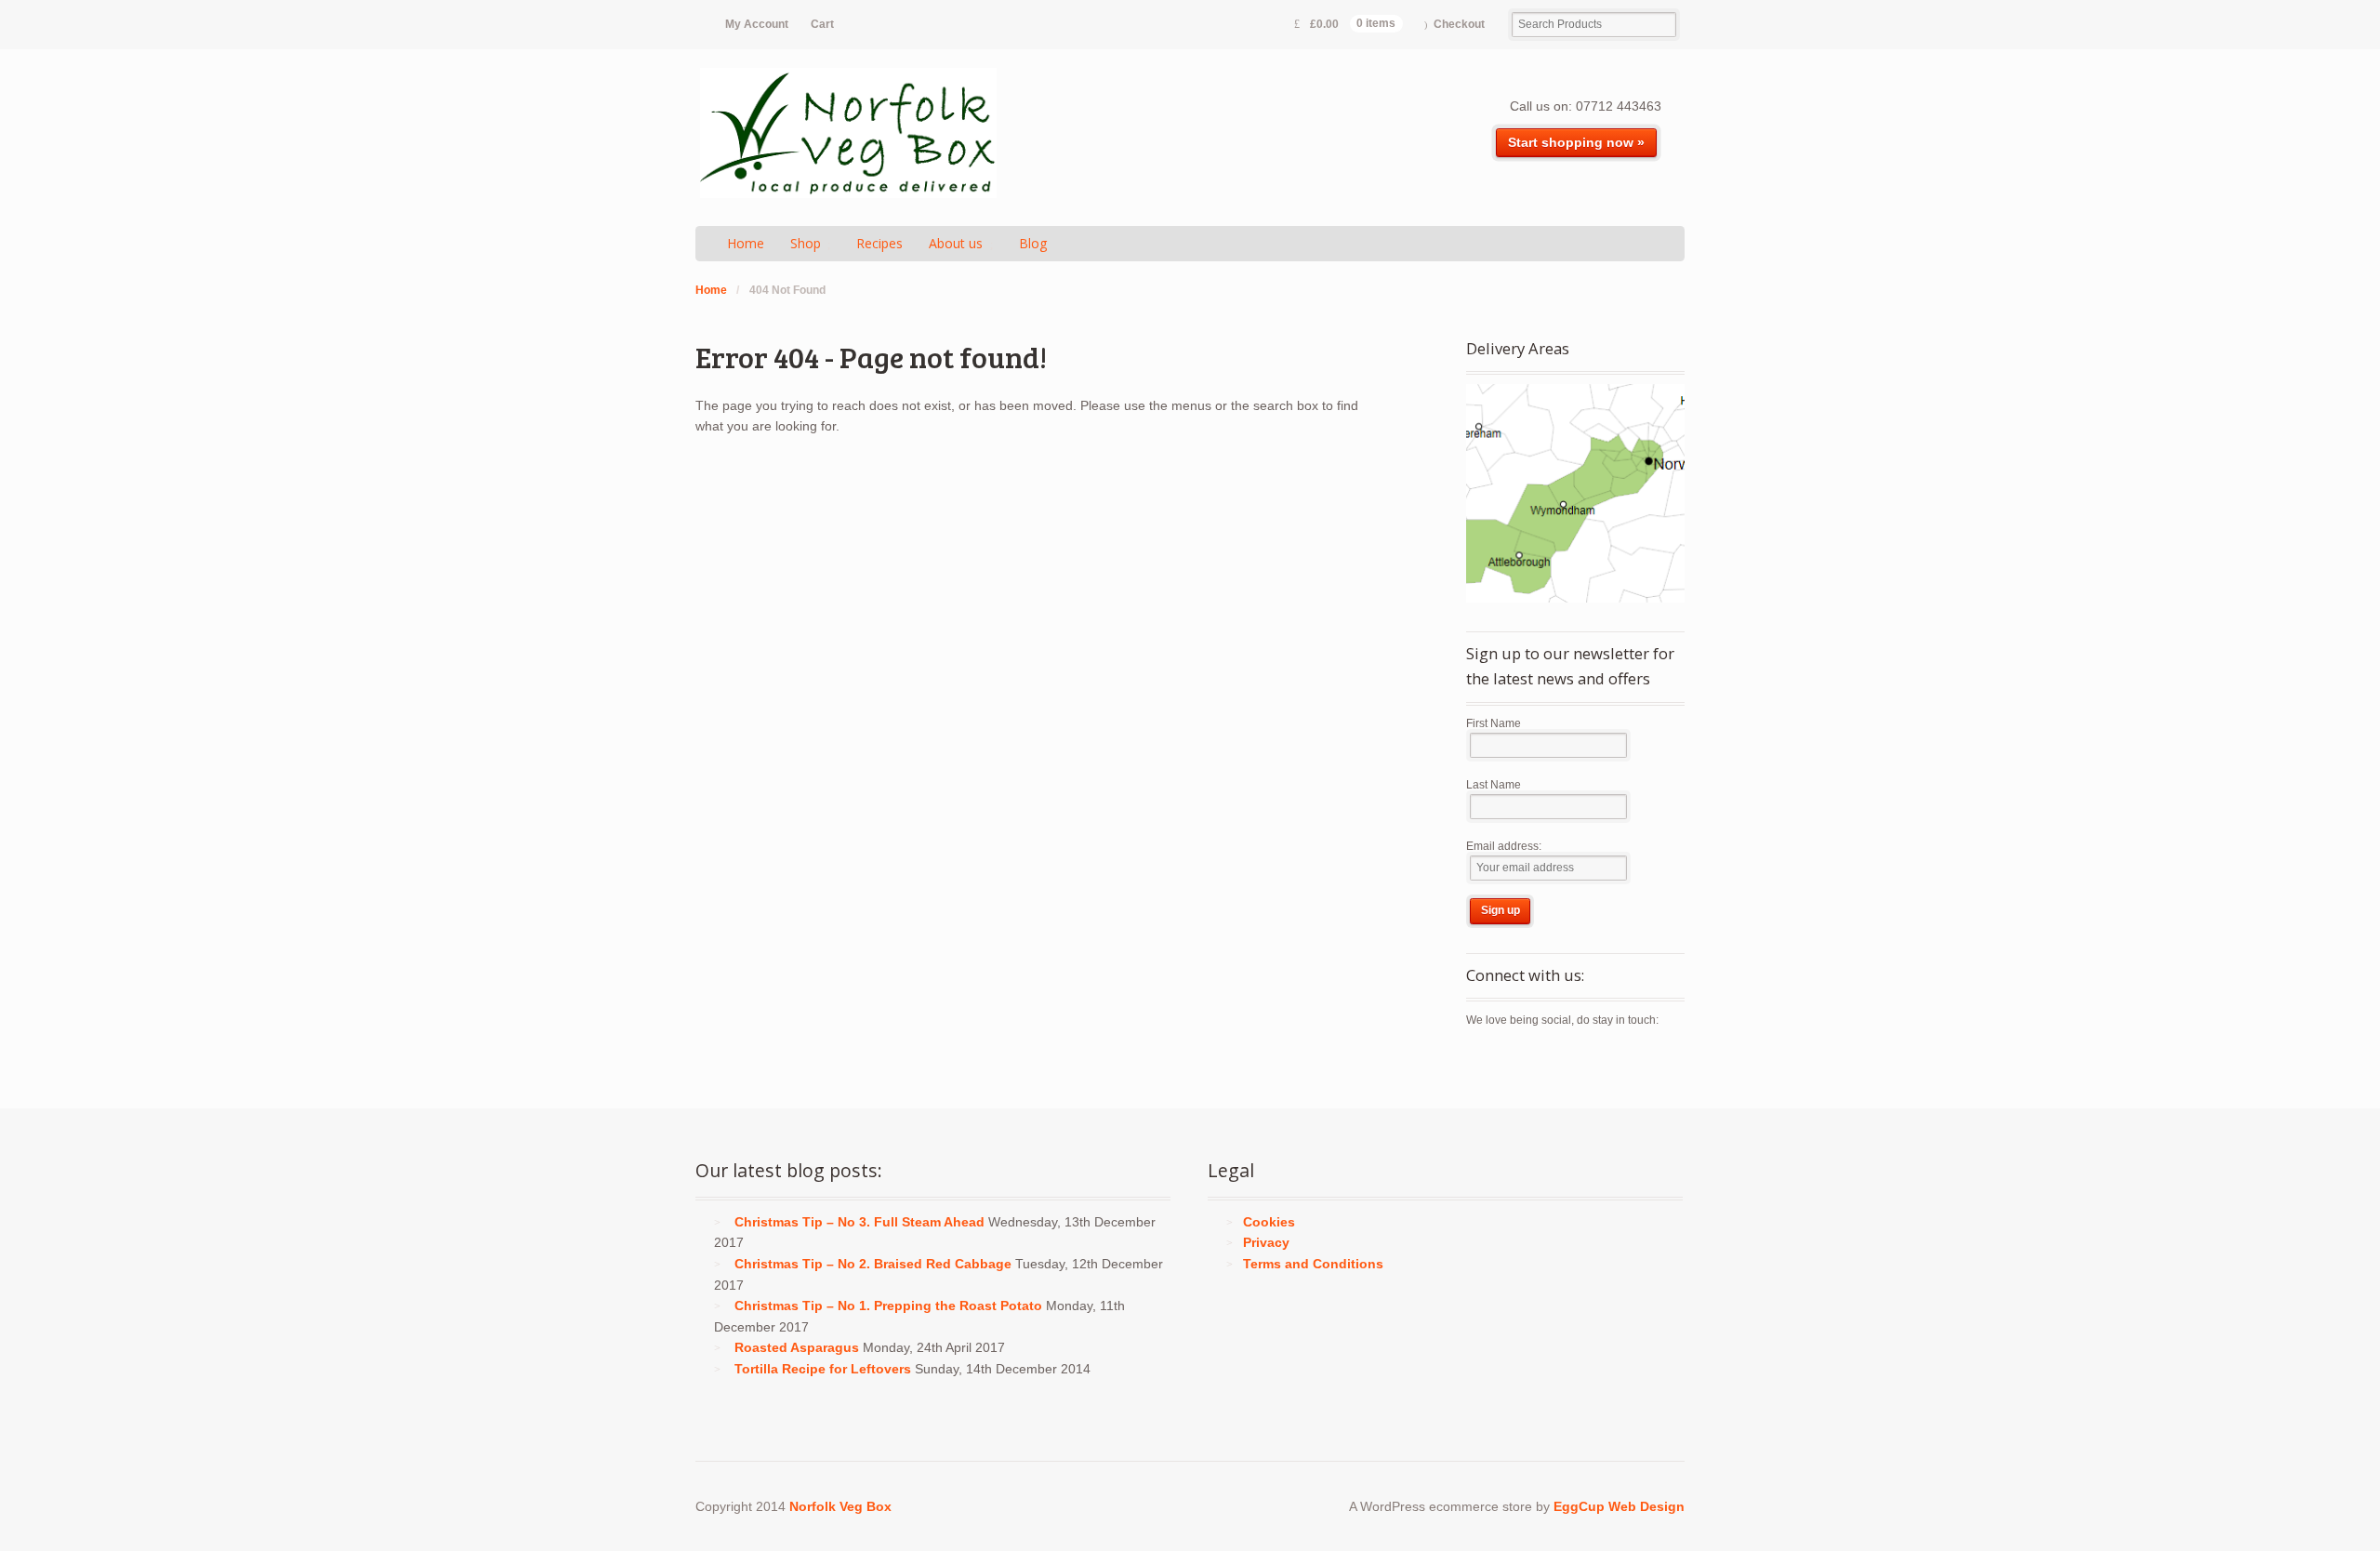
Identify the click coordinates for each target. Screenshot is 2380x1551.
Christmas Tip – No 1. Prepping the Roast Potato (888, 1306)
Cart (822, 24)
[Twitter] (1481, 1061)
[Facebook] (1514, 1061)
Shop (806, 243)
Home (746, 243)
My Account (757, 24)
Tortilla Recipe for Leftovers (823, 1369)
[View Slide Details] (1575, 493)
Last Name (1494, 785)
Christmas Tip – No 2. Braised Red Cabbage (873, 1264)
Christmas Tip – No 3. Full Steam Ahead (859, 1222)
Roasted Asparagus (797, 1347)
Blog (1033, 243)
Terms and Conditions (1313, 1264)
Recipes (879, 243)
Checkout (1459, 24)
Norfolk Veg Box (840, 1506)
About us (956, 243)
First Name (1494, 723)
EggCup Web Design (1619, 1506)
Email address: (1504, 846)
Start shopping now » (1576, 142)
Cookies (1269, 1222)
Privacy (1266, 1242)
